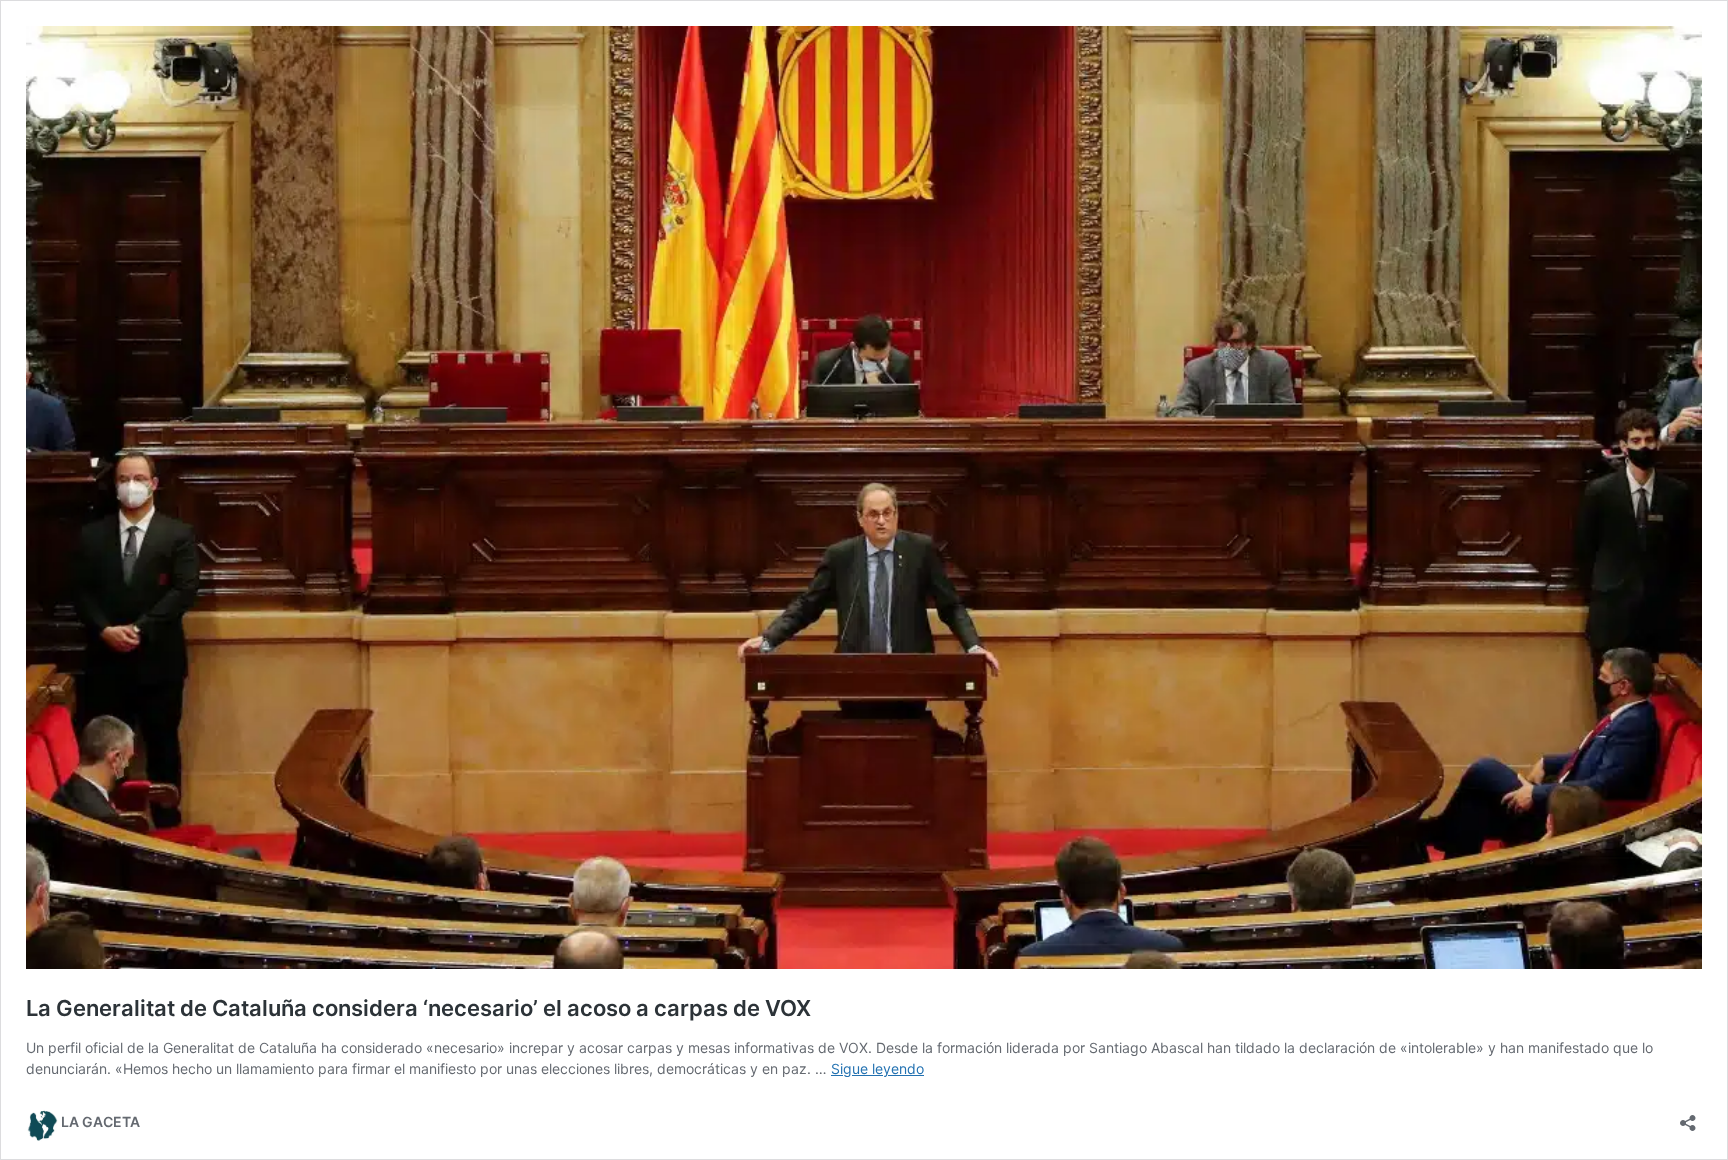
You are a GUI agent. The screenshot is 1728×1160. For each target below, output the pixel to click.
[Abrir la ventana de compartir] (1688, 1116)
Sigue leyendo (877, 1068)
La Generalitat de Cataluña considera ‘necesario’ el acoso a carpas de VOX (418, 1008)
